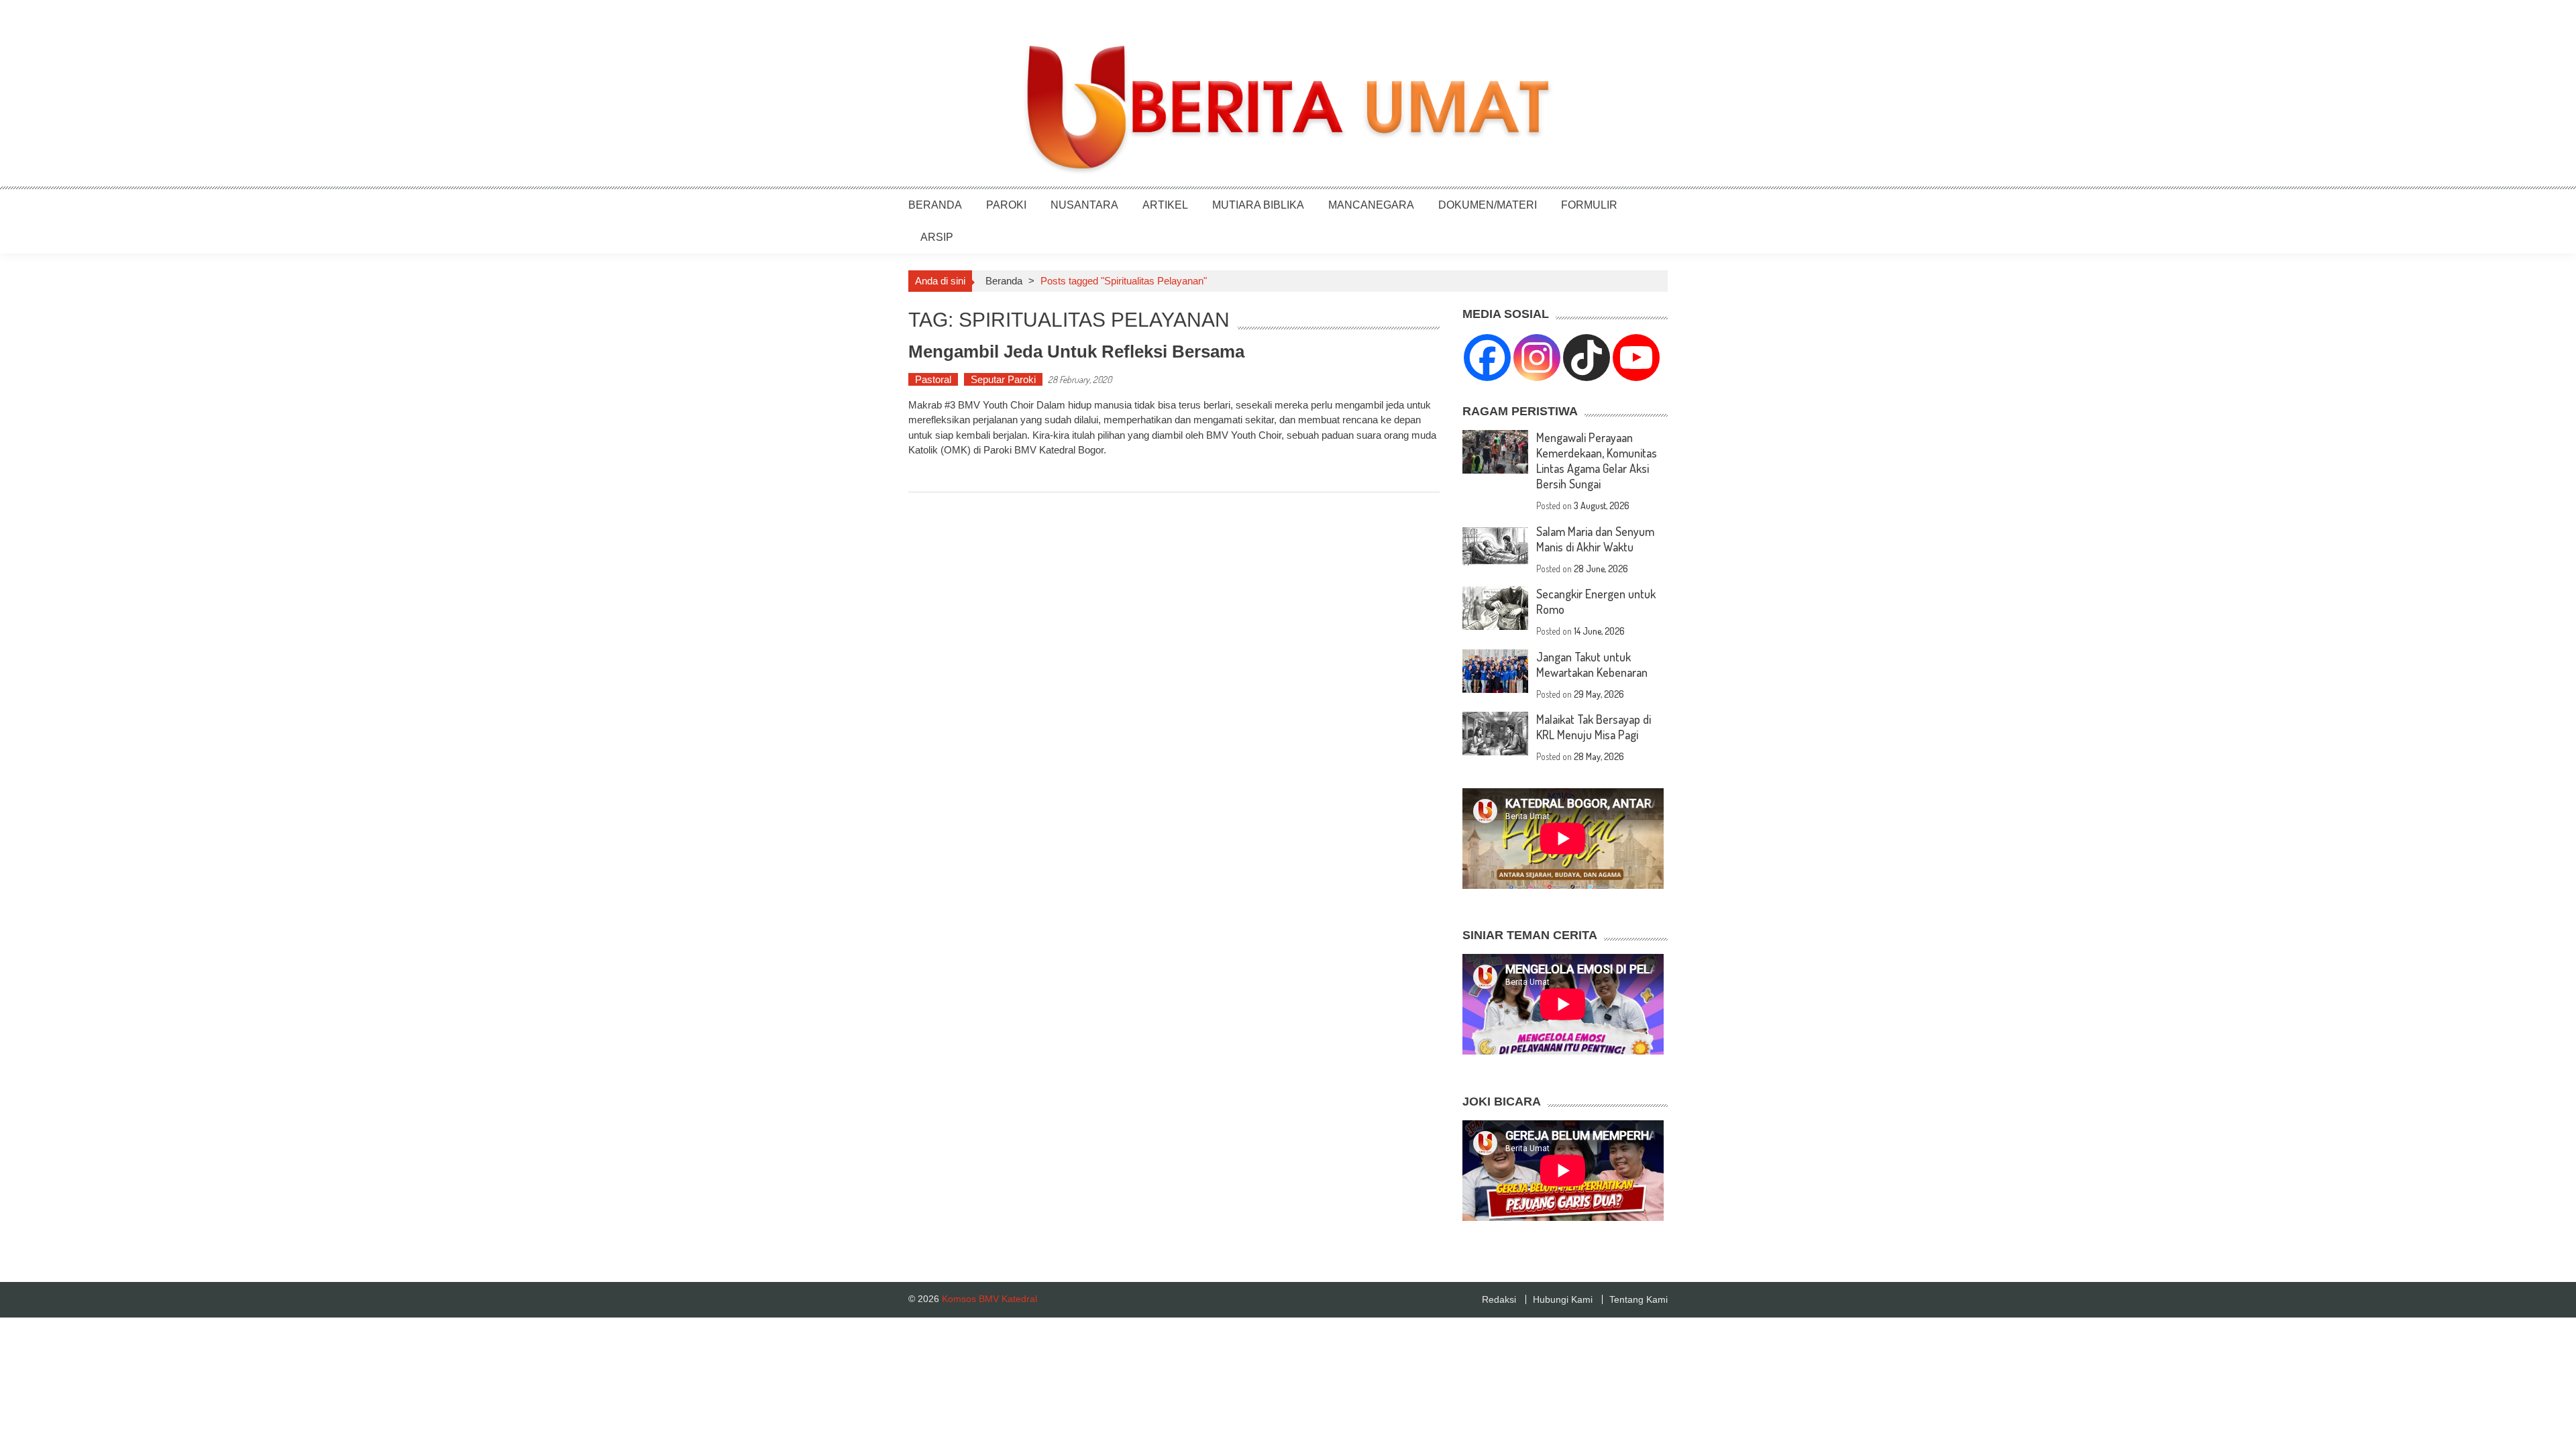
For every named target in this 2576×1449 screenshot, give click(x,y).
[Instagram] (1537, 358)
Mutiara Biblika (1258, 205)
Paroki (1006, 205)
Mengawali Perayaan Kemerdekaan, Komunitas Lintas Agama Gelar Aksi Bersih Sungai (1597, 461)
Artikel (1165, 205)
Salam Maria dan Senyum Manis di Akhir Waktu (1595, 539)
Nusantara (1084, 205)
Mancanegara (1371, 205)
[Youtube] (1636, 358)
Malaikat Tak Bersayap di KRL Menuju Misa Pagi (1594, 727)
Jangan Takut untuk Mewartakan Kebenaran (1592, 664)
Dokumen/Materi (1488, 205)
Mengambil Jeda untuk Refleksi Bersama (1076, 352)
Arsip (937, 237)
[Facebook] (1487, 358)
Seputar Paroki (1003, 379)
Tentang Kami (1639, 1299)
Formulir (1589, 205)
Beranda (935, 205)
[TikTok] (1587, 358)
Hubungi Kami (1563, 1299)
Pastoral (933, 379)
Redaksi (1499, 1299)
